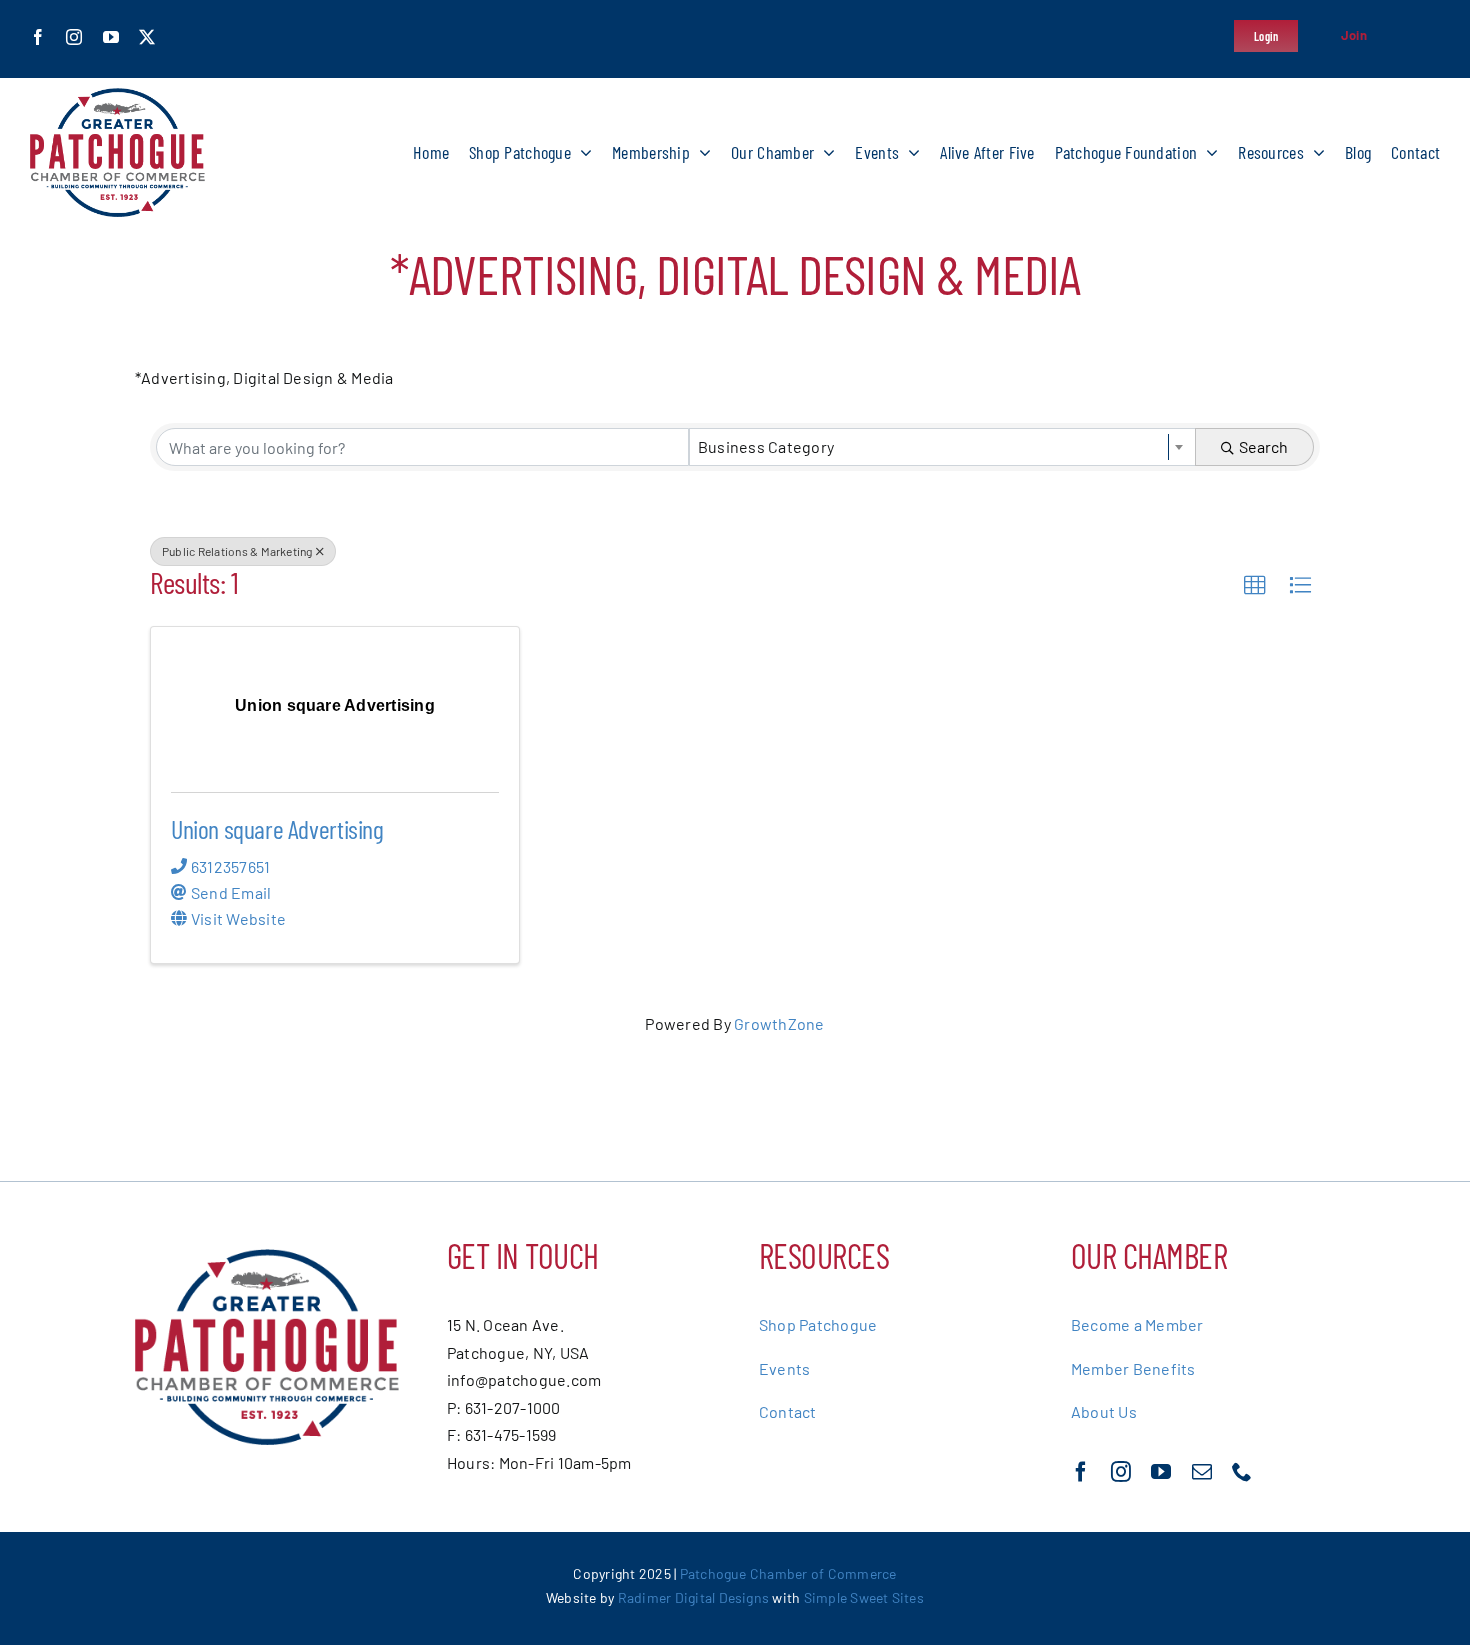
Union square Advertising (277, 828)
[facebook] (38, 37)
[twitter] (147, 37)
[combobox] (942, 447)
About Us (1104, 1411)
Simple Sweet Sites (864, 1597)
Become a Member (1137, 1324)
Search (1263, 446)
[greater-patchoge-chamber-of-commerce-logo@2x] (117, 95)
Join (1354, 35)
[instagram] (74, 37)
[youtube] (111, 37)
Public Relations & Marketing (237, 551)
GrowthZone (779, 1023)
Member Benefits (1133, 1368)
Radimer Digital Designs (695, 1597)
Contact (788, 1411)
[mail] (1202, 1472)
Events (784, 1368)
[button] (1255, 586)
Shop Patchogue (818, 1324)
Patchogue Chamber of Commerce (788, 1573)
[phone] (1242, 1472)
